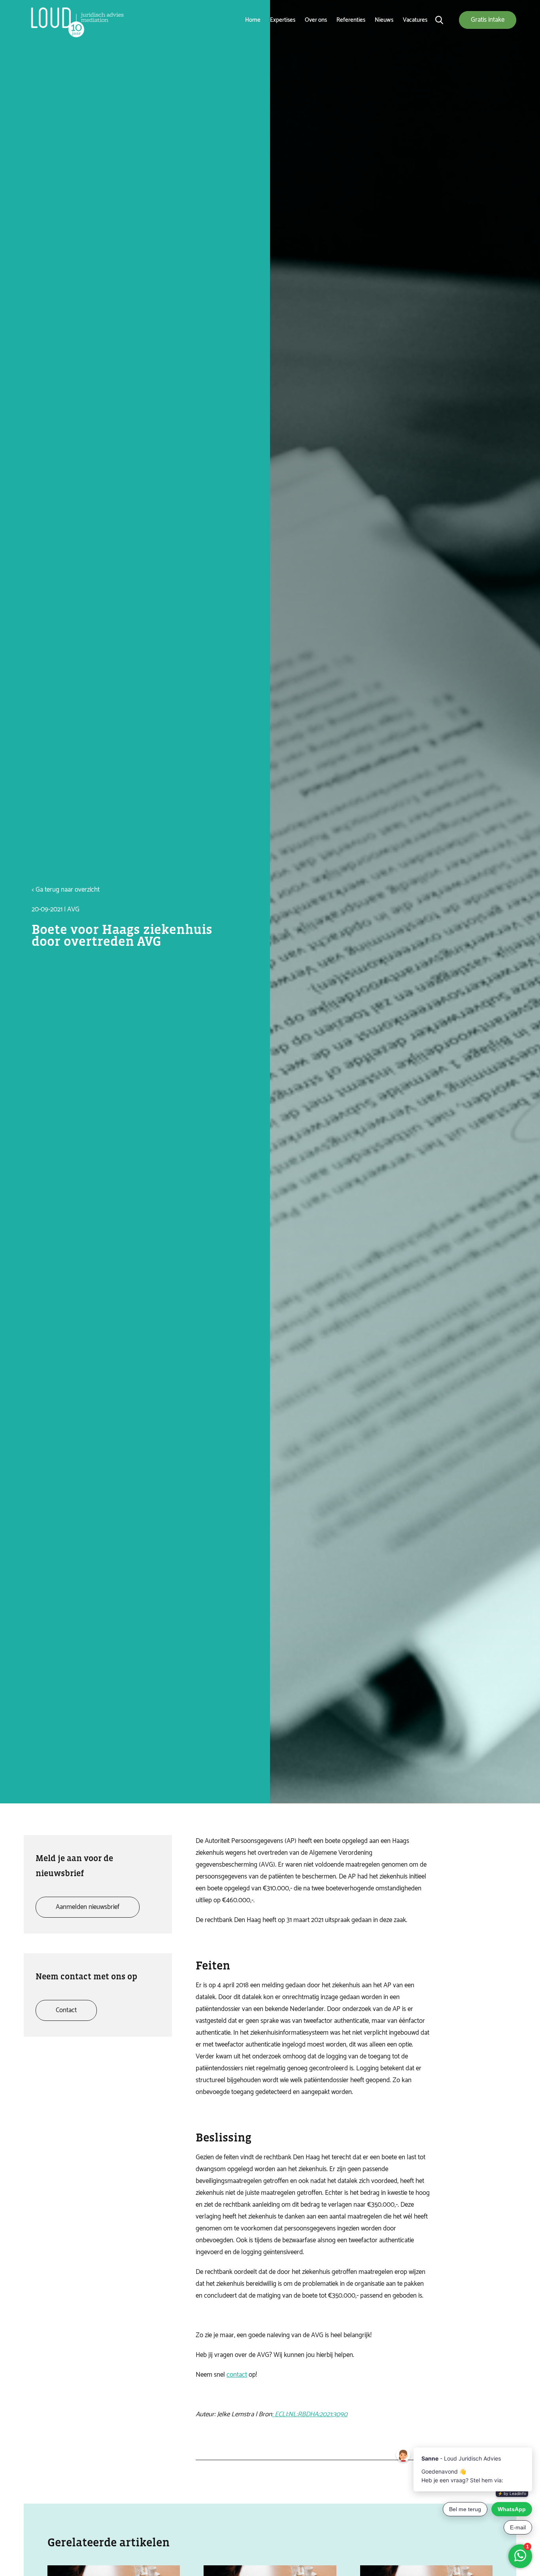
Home (253, 20)
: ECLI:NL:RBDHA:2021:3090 (310, 2414)
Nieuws (384, 20)
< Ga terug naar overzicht (66, 890)
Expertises (283, 20)
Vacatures (415, 20)
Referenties (351, 20)
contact (237, 2375)
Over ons (316, 20)
